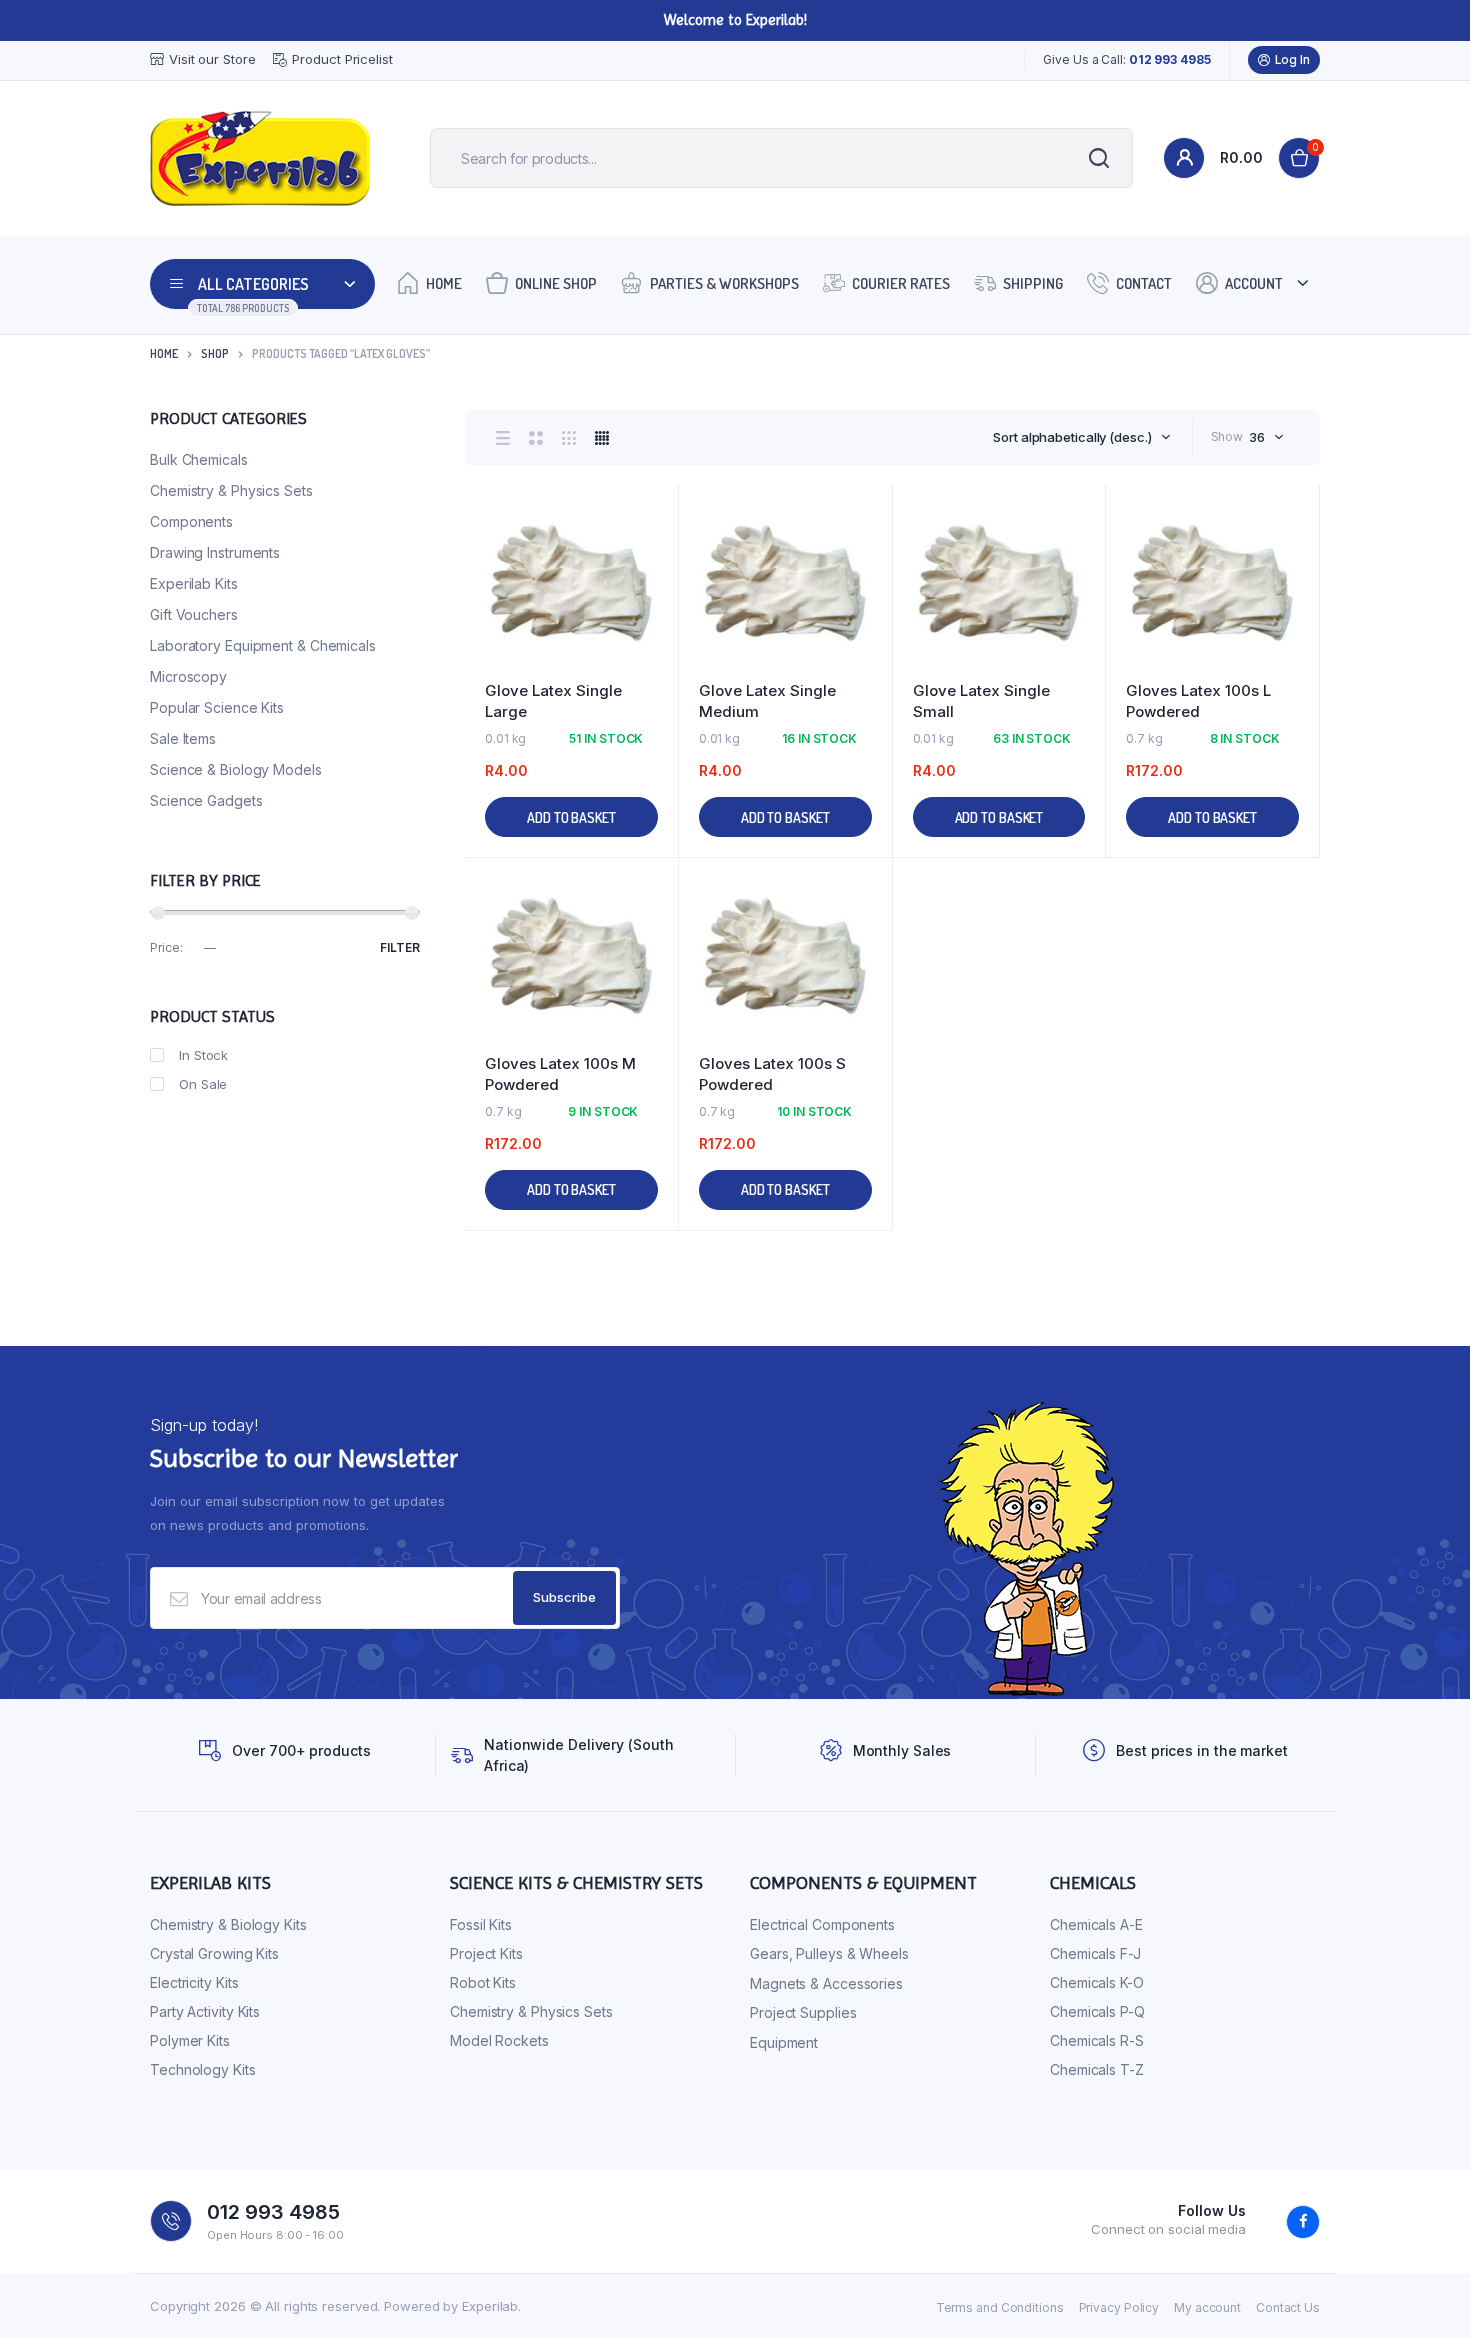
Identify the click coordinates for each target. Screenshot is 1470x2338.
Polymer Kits (190, 2040)
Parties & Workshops (724, 283)
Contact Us (1288, 2307)
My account (1207, 2307)
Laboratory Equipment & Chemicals (263, 645)
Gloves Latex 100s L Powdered (1198, 701)
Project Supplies (803, 2012)
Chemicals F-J (1095, 1953)
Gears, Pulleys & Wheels (829, 1953)
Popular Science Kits (217, 707)
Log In (1292, 59)
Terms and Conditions (1000, 2307)
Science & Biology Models (236, 769)
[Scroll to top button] (1425, 2293)
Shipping (1033, 283)
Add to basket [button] (571, 817)
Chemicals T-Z (1097, 2069)
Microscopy (188, 676)
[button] (653, 565)
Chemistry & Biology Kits (228, 1924)
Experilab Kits (194, 583)
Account (1254, 283)
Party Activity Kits (205, 2011)
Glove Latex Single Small (981, 701)
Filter (400, 947)
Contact (1144, 283)
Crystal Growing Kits (214, 1953)
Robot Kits (483, 1982)
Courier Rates (901, 283)
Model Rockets (499, 2040)
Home (444, 283)
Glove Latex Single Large (553, 701)
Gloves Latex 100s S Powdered (772, 1074)
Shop (215, 353)
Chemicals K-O (1097, 1982)
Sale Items (183, 738)
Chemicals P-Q (1097, 2011)
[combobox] (1081, 437)
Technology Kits (203, 2069)
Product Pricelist (342, 59)
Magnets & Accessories (826, 1983)
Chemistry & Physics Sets (231, 490)
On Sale (203, 1084)
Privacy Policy (1119, 2307)
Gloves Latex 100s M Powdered (560, 1074)
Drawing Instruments (215, 552)
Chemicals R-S (1097, 2040)
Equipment (784, 2042)
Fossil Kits (481, 1924)
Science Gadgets (206, 800)
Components (191, 521)
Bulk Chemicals (199, 459)
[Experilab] (260, 158)
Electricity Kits (194, 1982)
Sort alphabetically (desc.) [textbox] (1072, 437)
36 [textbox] (1257, 437)
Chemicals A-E (1096, 1924)
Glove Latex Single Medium (767, 701)
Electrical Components (822, 1924)
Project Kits (486, 1953)
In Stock (203, 1055)
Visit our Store (212, 59)
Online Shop (556, 283)
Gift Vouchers (194, 614)
